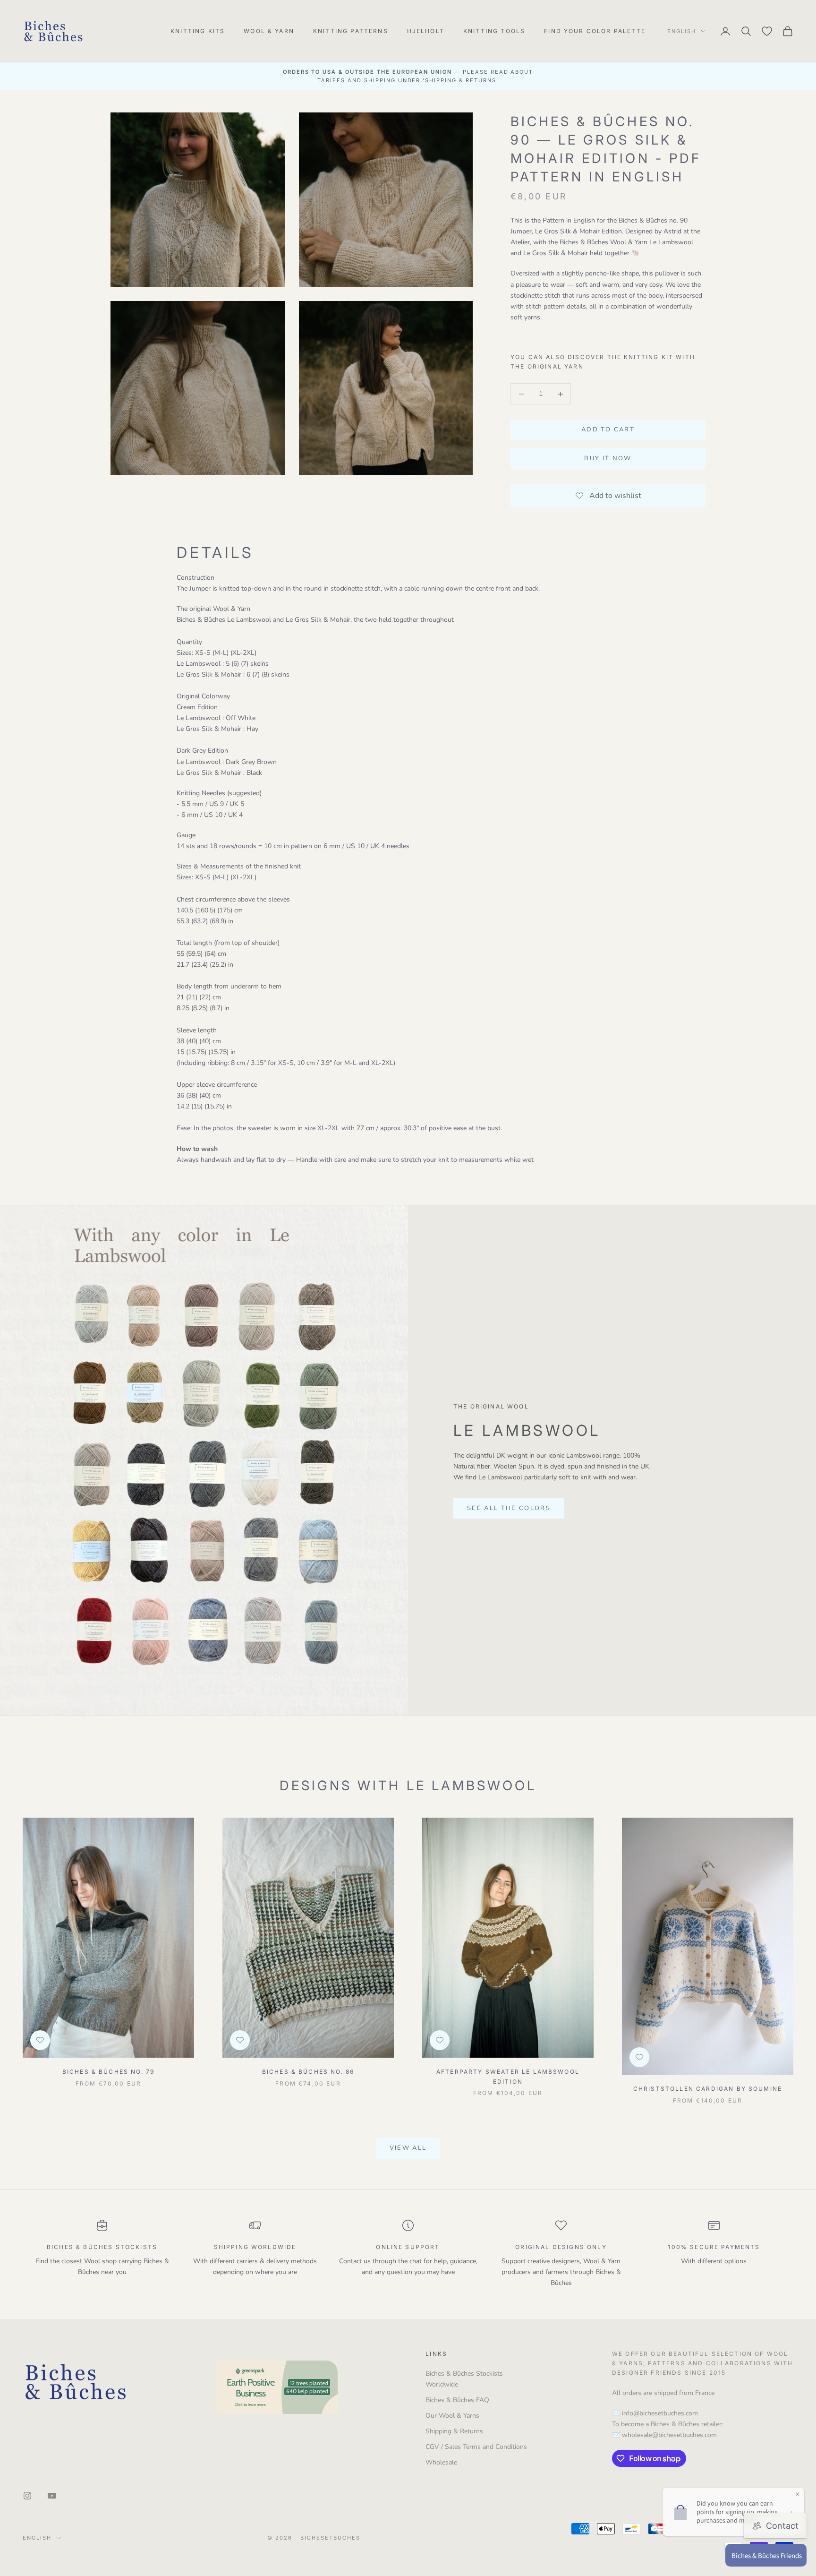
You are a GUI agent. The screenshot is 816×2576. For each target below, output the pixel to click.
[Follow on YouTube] (52, 2496)
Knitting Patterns (351, 31)
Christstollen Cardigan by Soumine (708, 2089)
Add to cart (608, 430)
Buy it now (608, 459)
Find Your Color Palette (595, 31)
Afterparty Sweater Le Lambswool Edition (508, 2076)
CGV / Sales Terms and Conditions (476, 2447)
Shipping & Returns (454, 2431)
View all (408, 2148)
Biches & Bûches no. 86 (308, 2072)
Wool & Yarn (269, 31)
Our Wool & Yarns (452, 2416)
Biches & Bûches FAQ (457, 2400)
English (682, 31)
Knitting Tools (494, 31)
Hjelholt (426, 31)
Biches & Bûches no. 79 (109, 2072)
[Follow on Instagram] (27, 2496)
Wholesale (441, 2462)
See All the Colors (509, 1508)
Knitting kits (198, 31)
